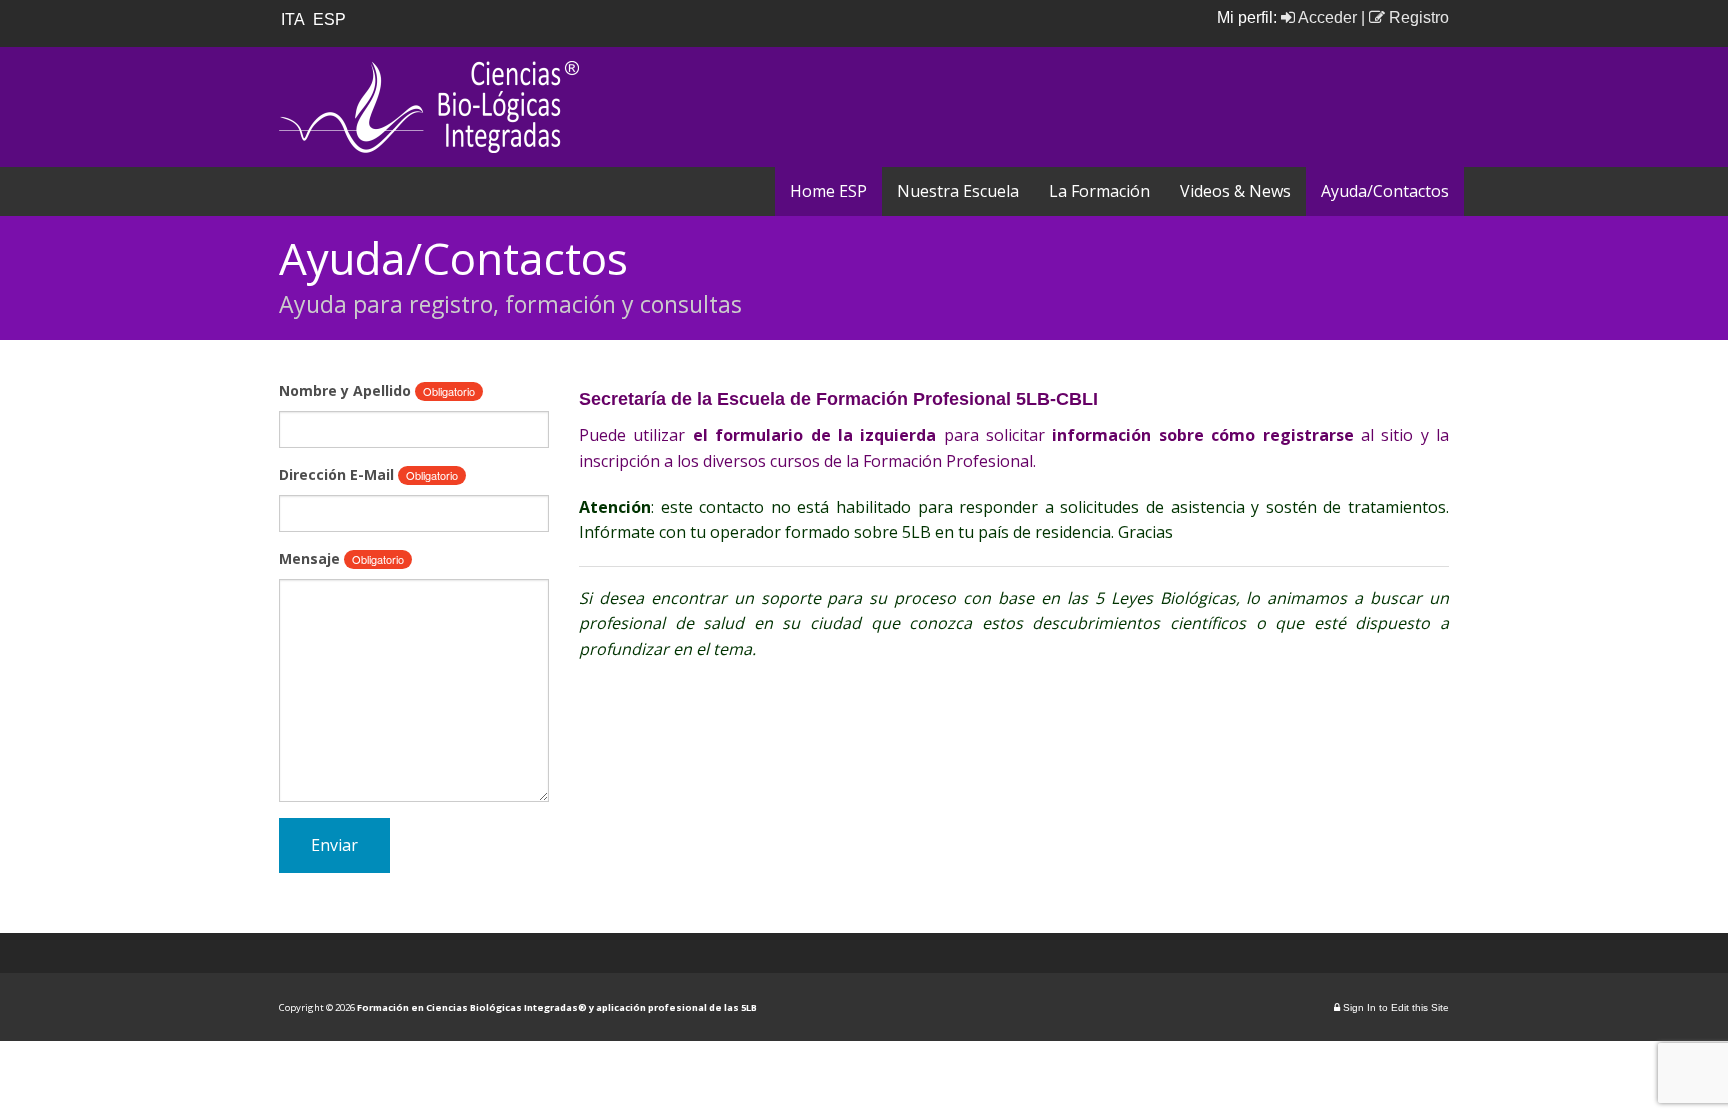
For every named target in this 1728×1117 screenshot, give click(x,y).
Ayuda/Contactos (1385, 191)
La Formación (1099, 191)
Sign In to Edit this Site (1394, 1007)
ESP (331, 19)
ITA (295, 19)
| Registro (1405, 17)
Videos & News (1235, 191)
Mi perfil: (1249, 17)
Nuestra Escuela (958, 191)
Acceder (1326, 17)
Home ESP (828, 191)
